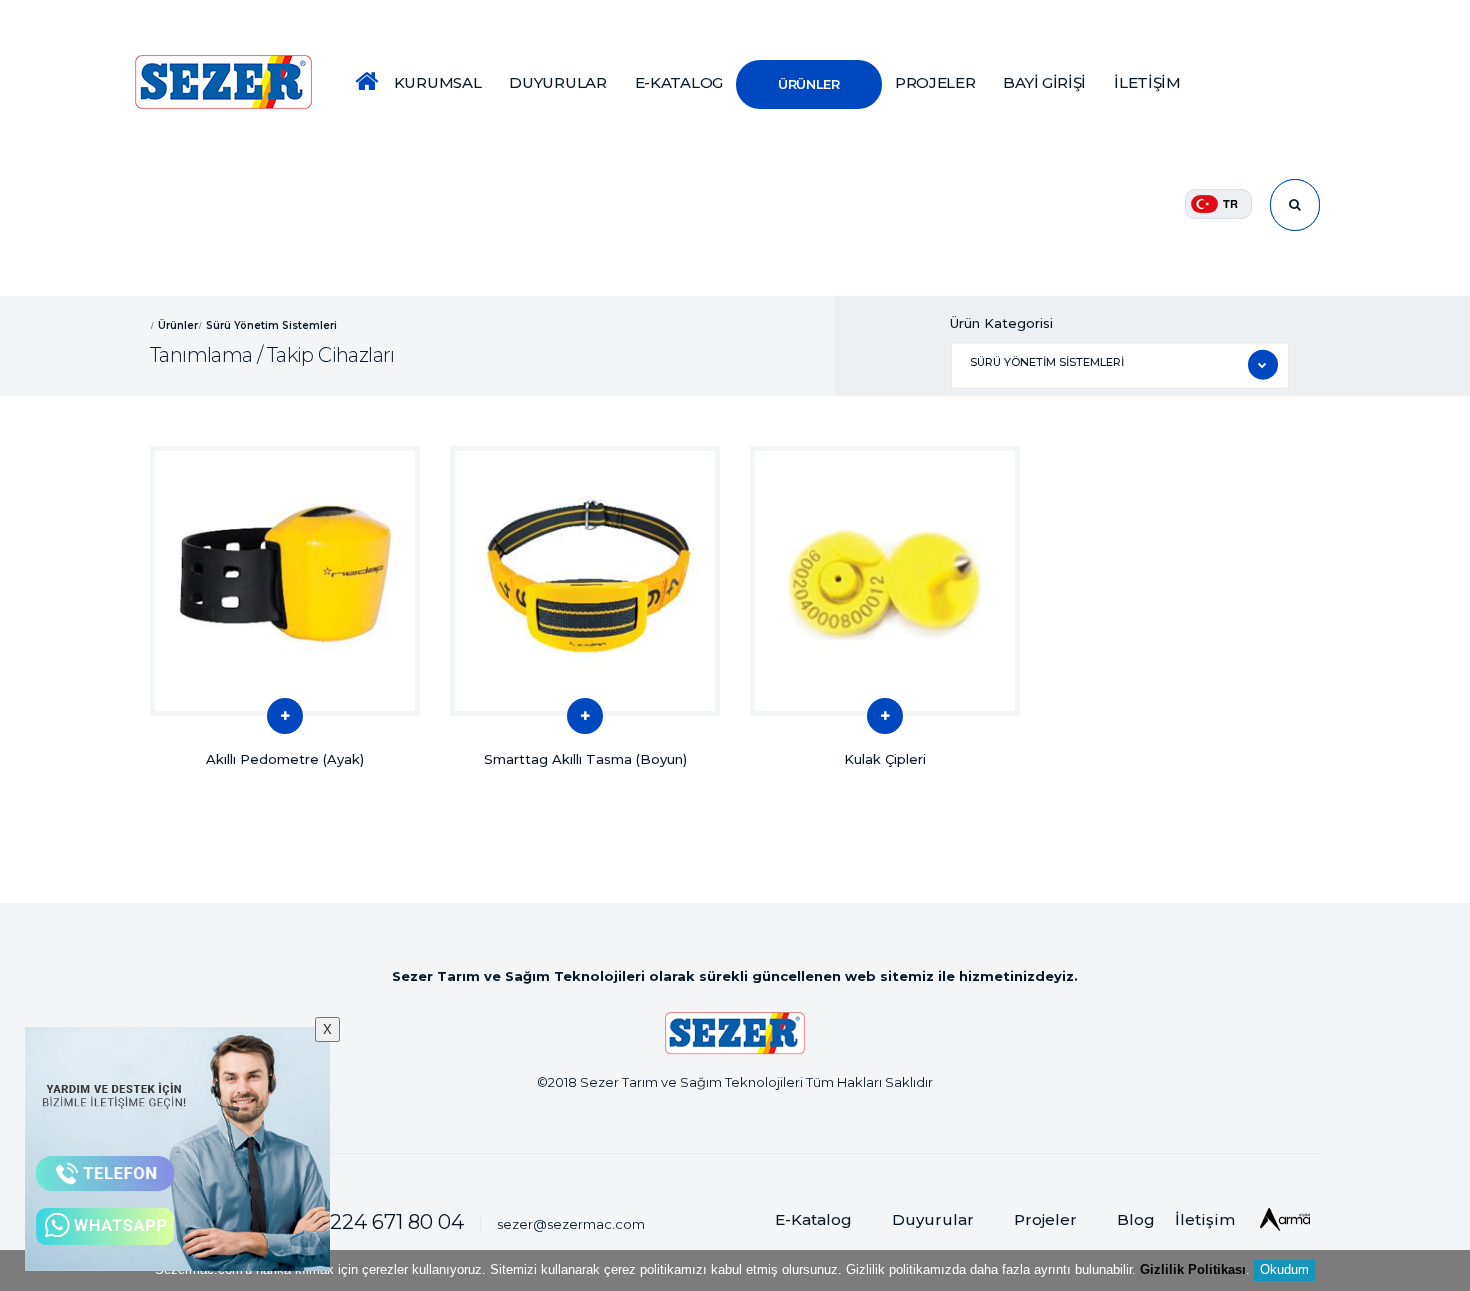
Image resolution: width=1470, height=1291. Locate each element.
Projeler (1045, 1219)
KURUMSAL (438, 82)
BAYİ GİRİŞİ (1044, 82)
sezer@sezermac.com (571, 1224)
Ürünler (178, 324)
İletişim (1205, 1219)
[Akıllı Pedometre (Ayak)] (285, 581)
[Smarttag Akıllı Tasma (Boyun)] (585, 581)
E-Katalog (813, 1219)
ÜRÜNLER (809, 84)
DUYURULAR (557, 82)
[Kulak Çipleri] (885, 581)
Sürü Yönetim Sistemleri (271, 324)
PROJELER (935, 82)
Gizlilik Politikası (1193, 1269)
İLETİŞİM (1147, 82)
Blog (1136, 1219)
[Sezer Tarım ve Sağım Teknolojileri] (223, 82)
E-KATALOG (679, 82)
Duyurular (933, 1219)
